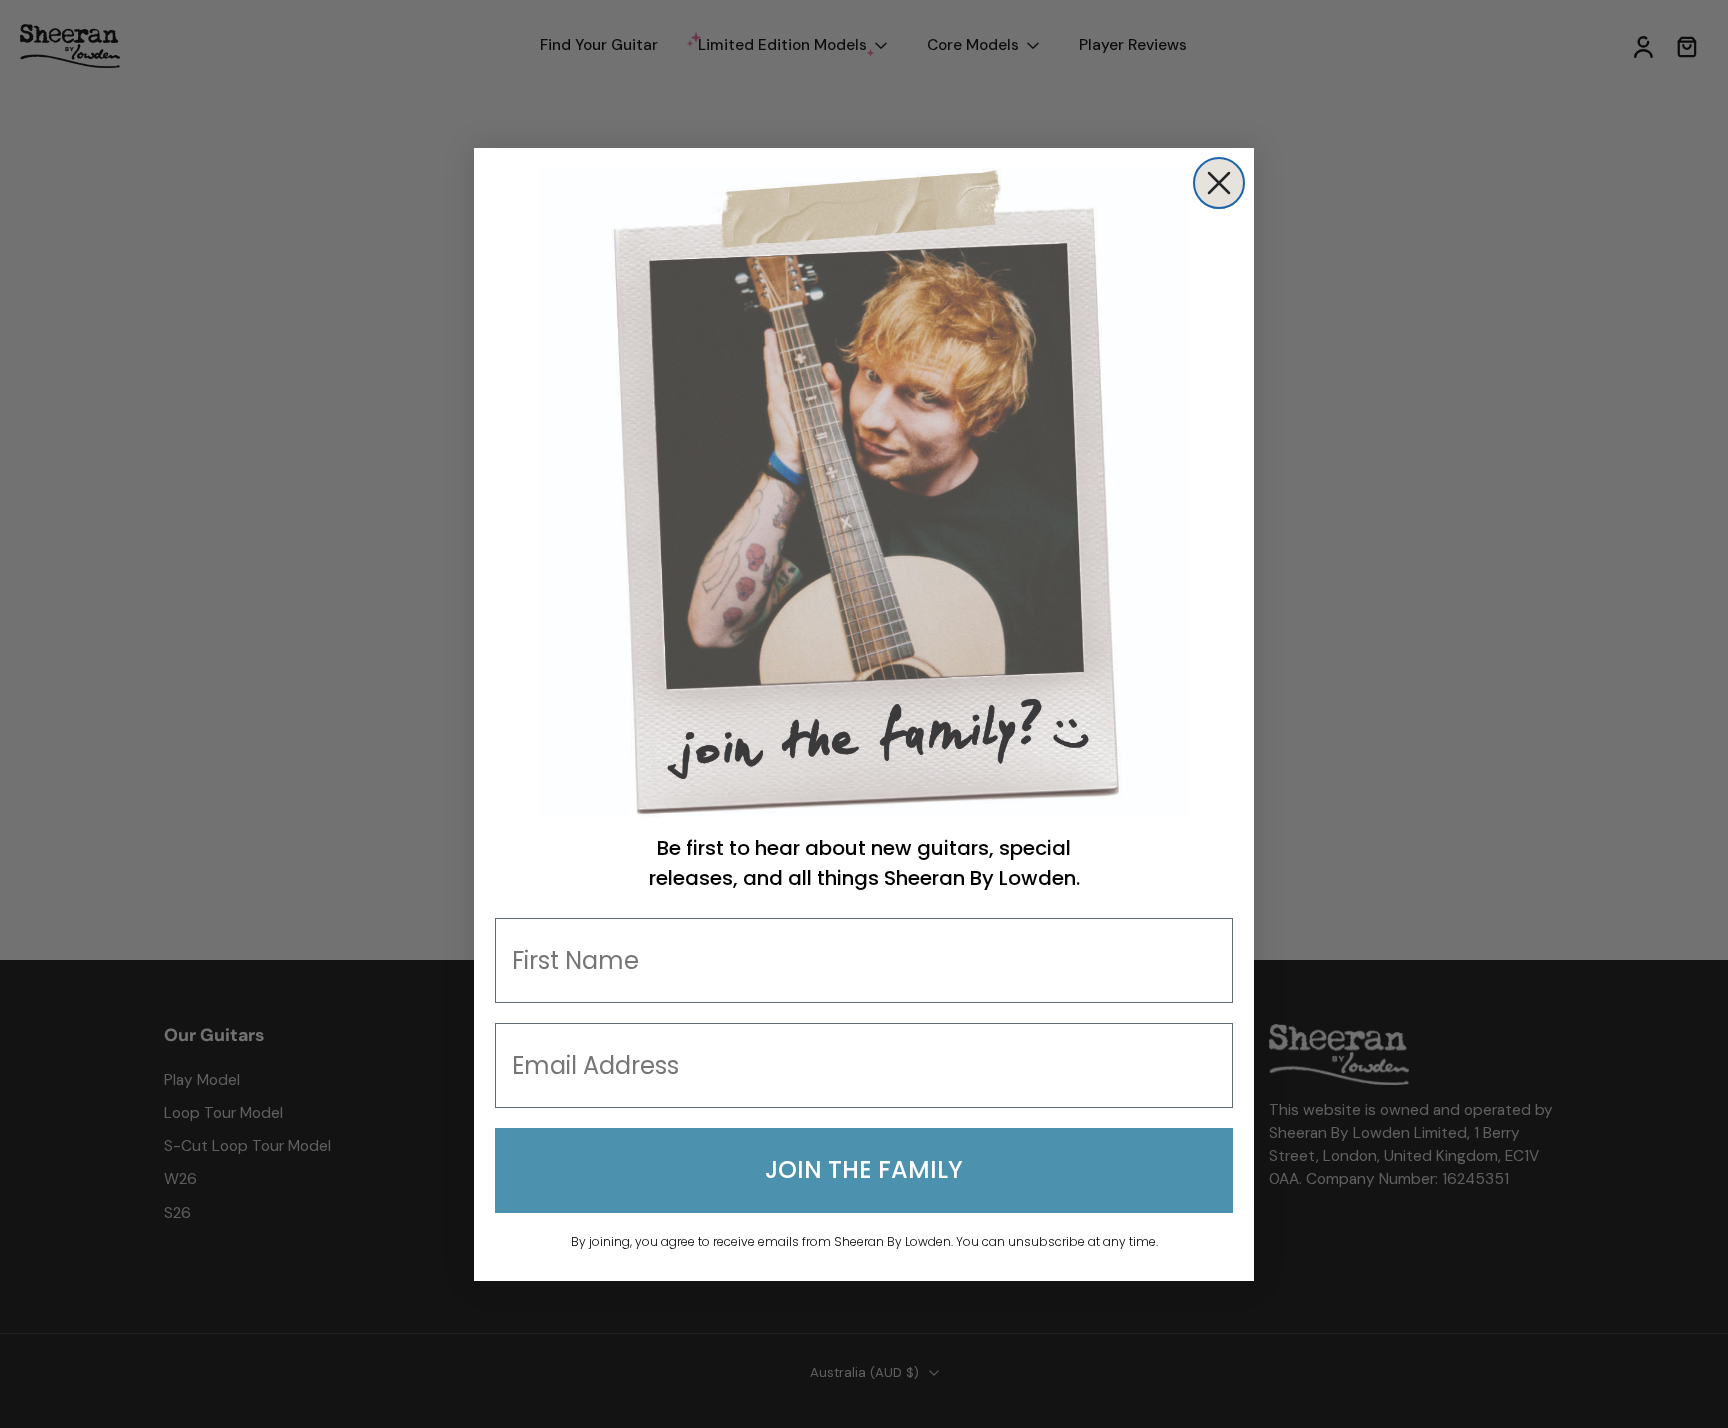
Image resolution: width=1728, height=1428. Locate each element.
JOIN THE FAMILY (864, 1169)
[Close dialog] (1219, 183)
